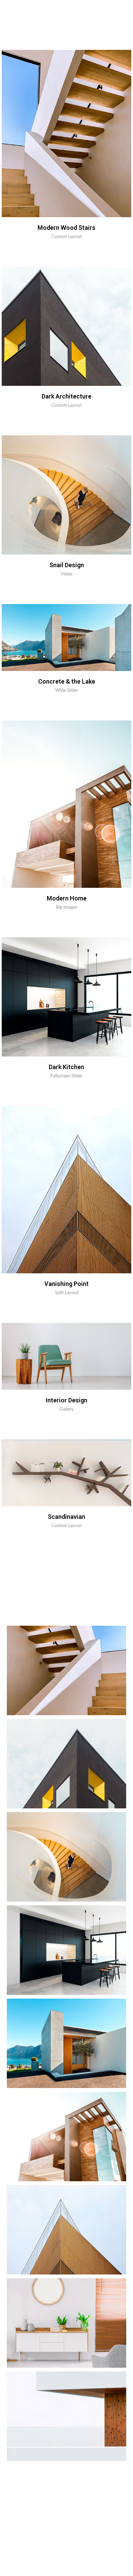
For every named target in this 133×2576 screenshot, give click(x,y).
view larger (83, 326)
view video (83, 495)
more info (49, 134)
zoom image (83, 134)
